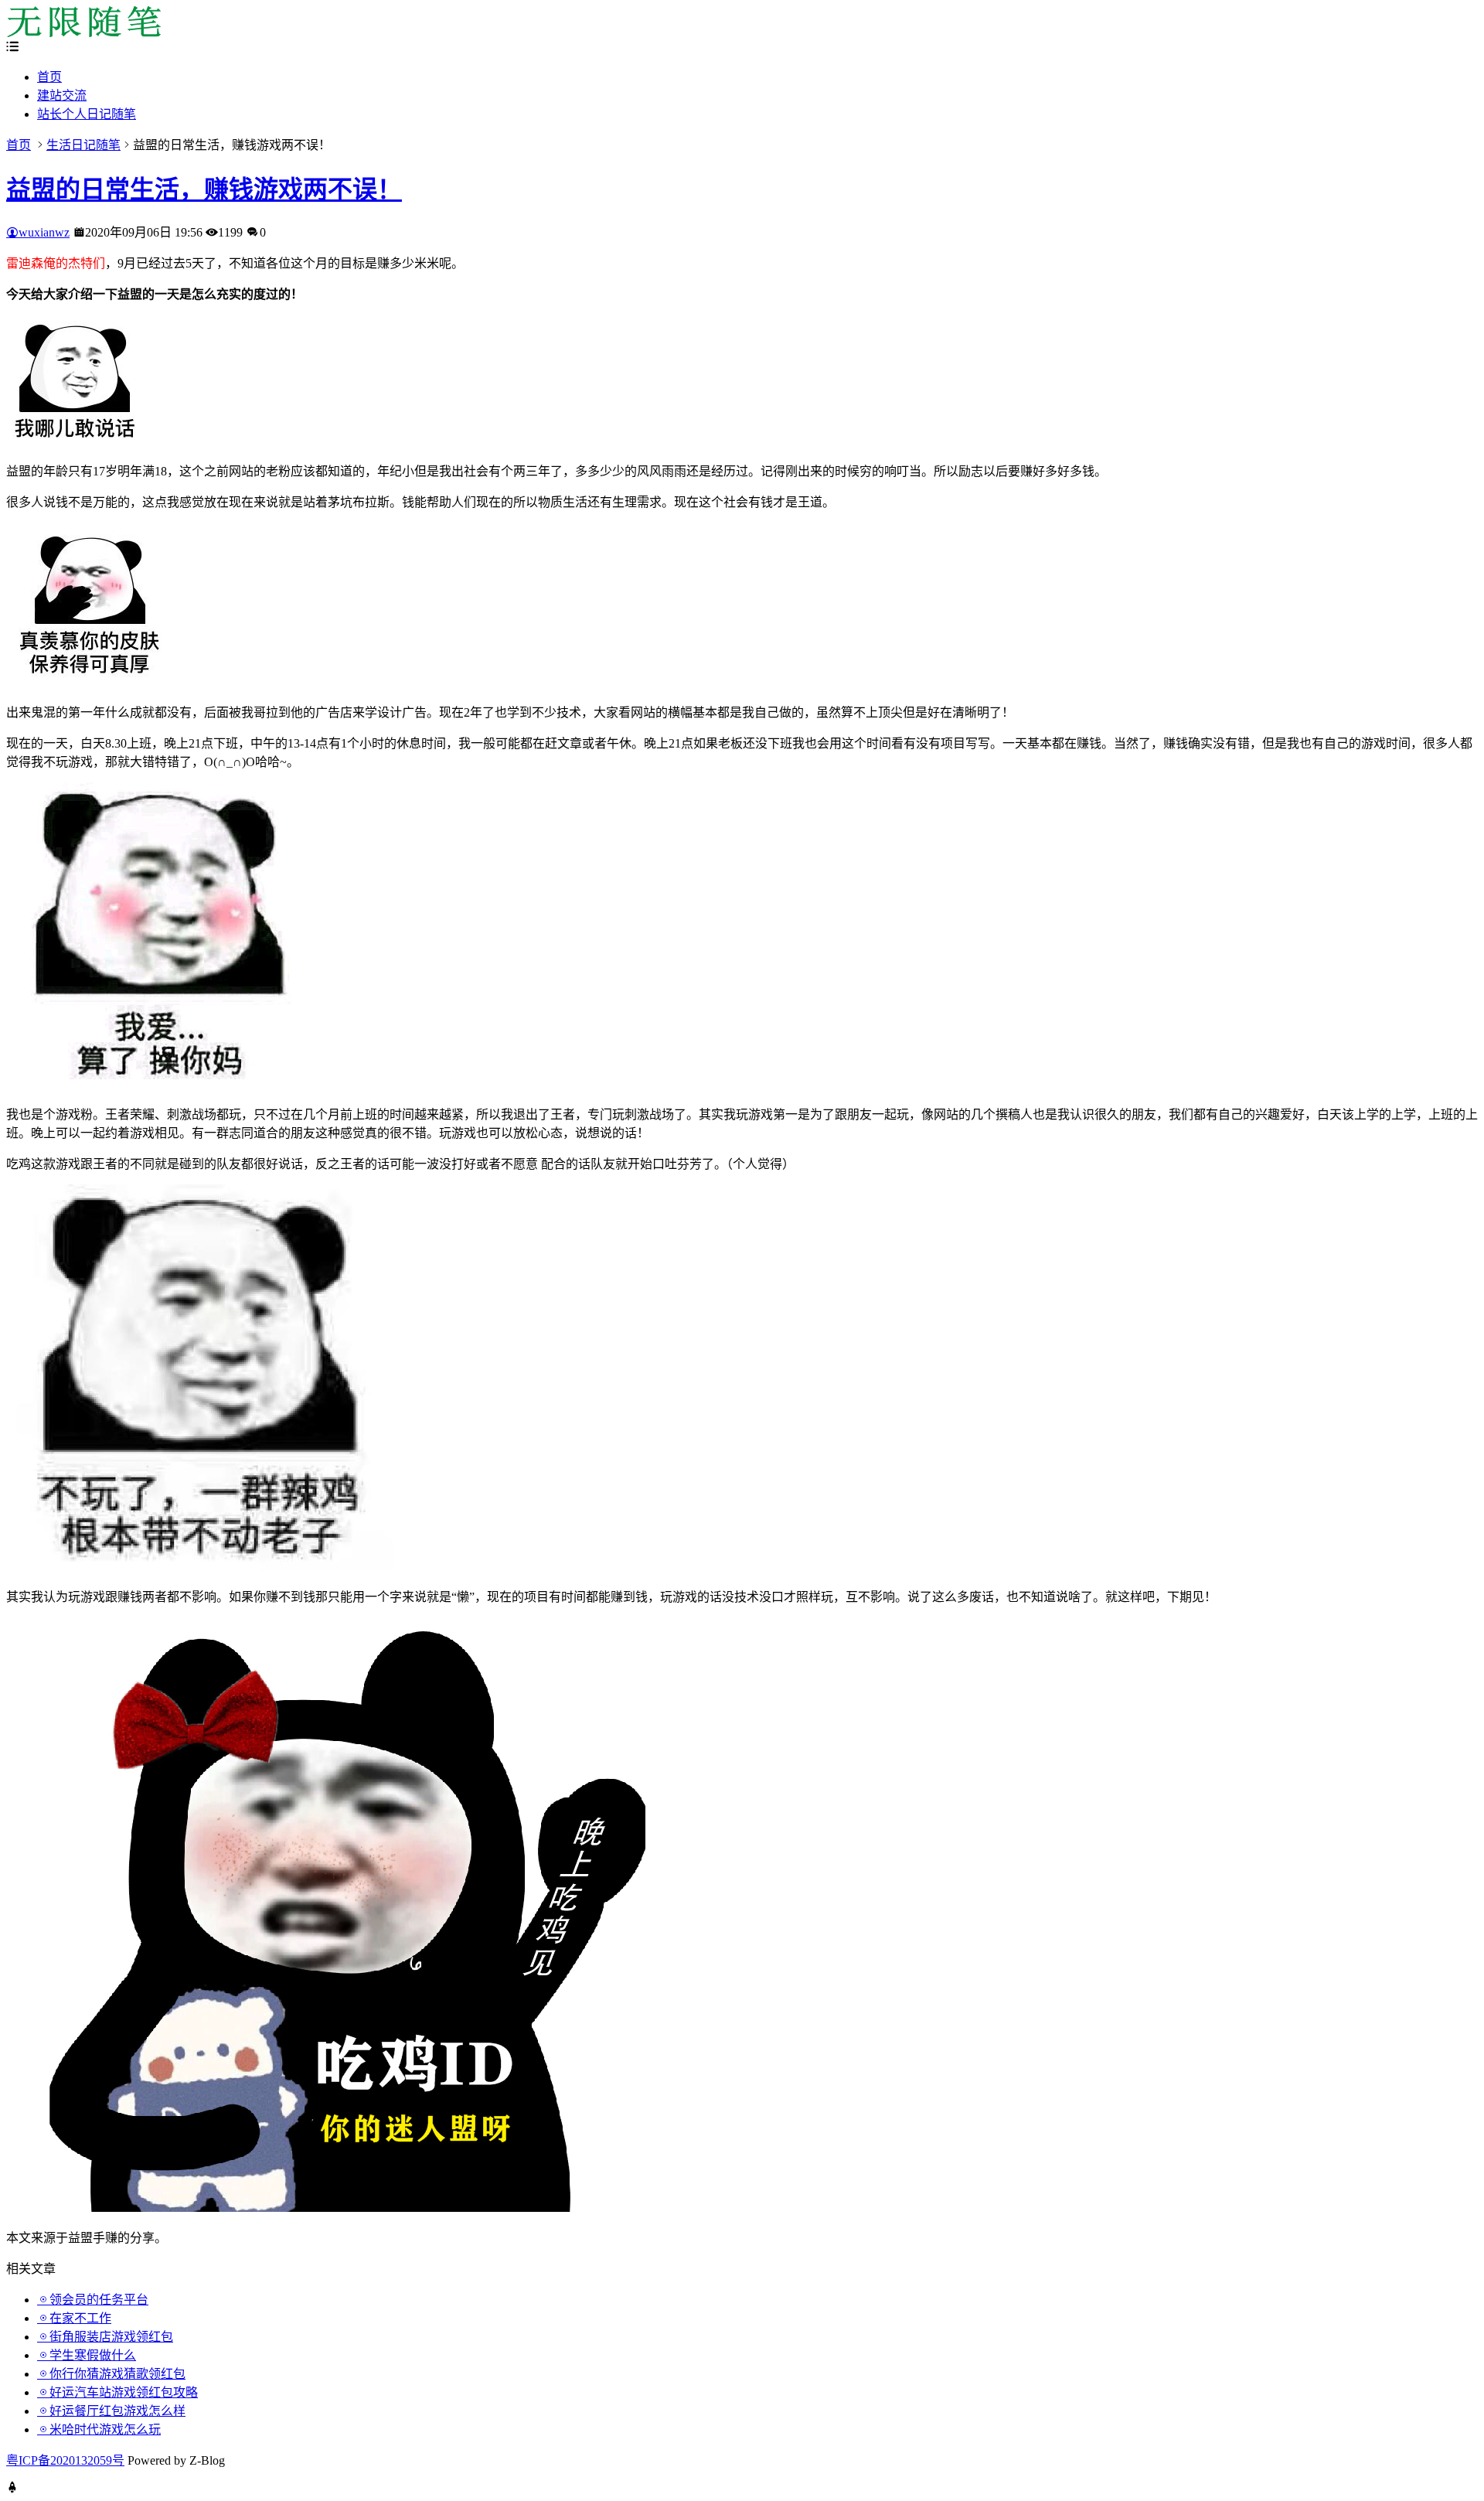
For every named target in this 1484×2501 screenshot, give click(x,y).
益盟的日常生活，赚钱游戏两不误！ (204, 189)
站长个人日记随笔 (87, 114)
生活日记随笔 (83, 145)
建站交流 (62, 95)
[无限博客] (83, 33)
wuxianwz (44, 232)
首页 (49, 77)
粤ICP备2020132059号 (65, 2460)
